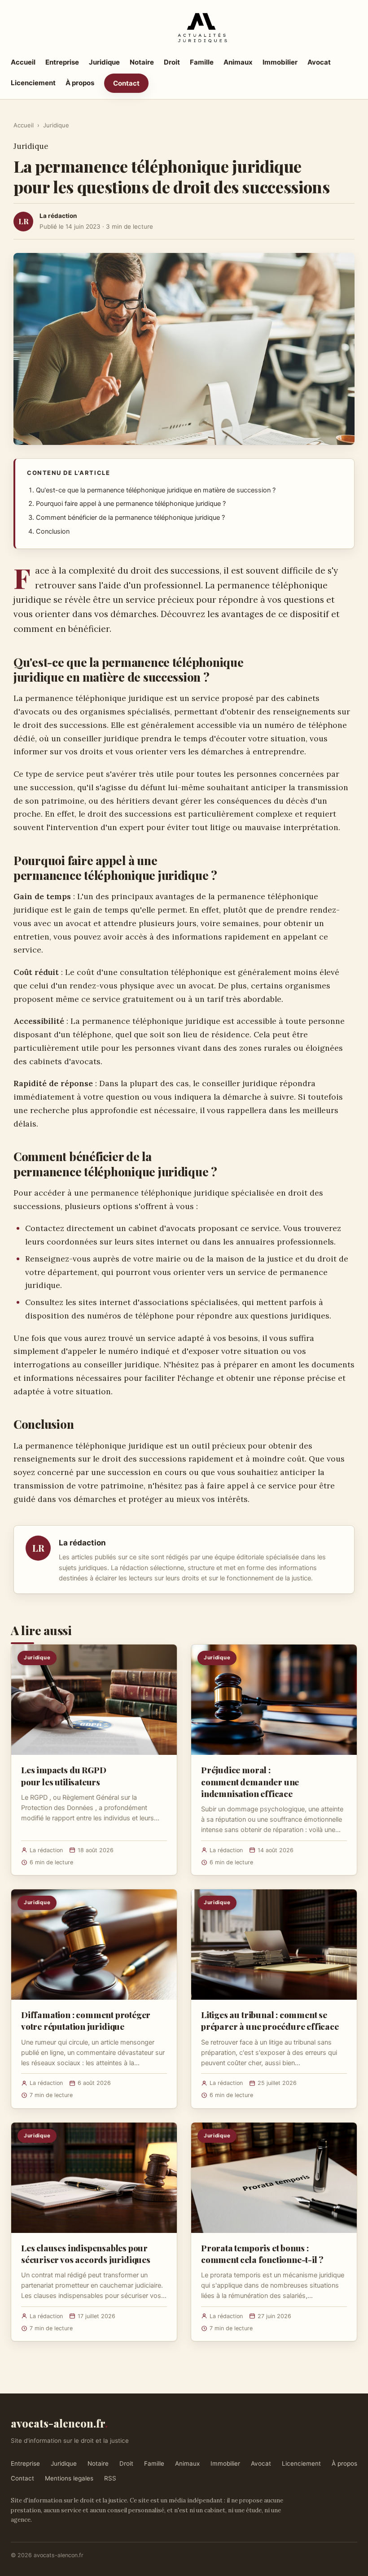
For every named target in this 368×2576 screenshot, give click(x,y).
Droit (172, 62)
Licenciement (33, 83)
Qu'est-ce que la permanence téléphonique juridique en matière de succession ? (156, 490)
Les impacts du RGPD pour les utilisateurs (64, 1775)
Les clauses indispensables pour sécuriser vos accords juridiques (86, 2254)
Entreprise (62, 62)
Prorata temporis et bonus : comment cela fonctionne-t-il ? (262, 2254)
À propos (80, 83)
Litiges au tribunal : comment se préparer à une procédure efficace (270, 2020)
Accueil (23, 62)
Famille (202, 62)
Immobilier (280, 62)
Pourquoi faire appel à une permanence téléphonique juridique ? (131, 504)
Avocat (319, 62)
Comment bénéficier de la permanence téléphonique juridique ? (130, 518)
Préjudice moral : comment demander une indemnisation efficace (250, 1781)
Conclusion (53, 531)
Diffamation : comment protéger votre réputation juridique (86, 2020)
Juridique (104, 62)
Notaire (142, 62)
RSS (110, 2478)
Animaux (238, 62)
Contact (126, 83)
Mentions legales (69, 2478)
